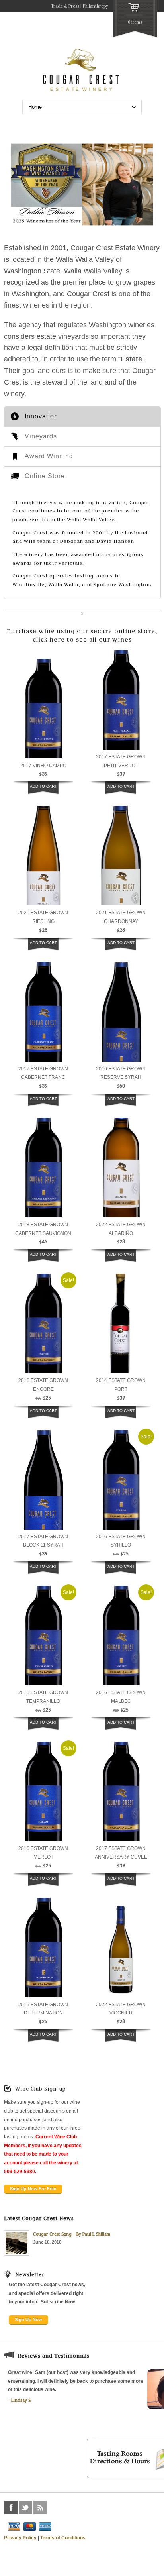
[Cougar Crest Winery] (82, 91)
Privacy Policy (20, 2538)
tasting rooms (94, 575)
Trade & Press (65, 6)
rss (40, 2507)
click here (49, 639)
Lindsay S (21, 2400)
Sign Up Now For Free (33, 2189)
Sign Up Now (28, 2319)
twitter (25, 2507)
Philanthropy (96, 6)
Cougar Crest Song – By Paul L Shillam (72, 2234)
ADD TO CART (43, 786)
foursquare (55, 2507)
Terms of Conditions (63, 2538)
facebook (11, 2507)
